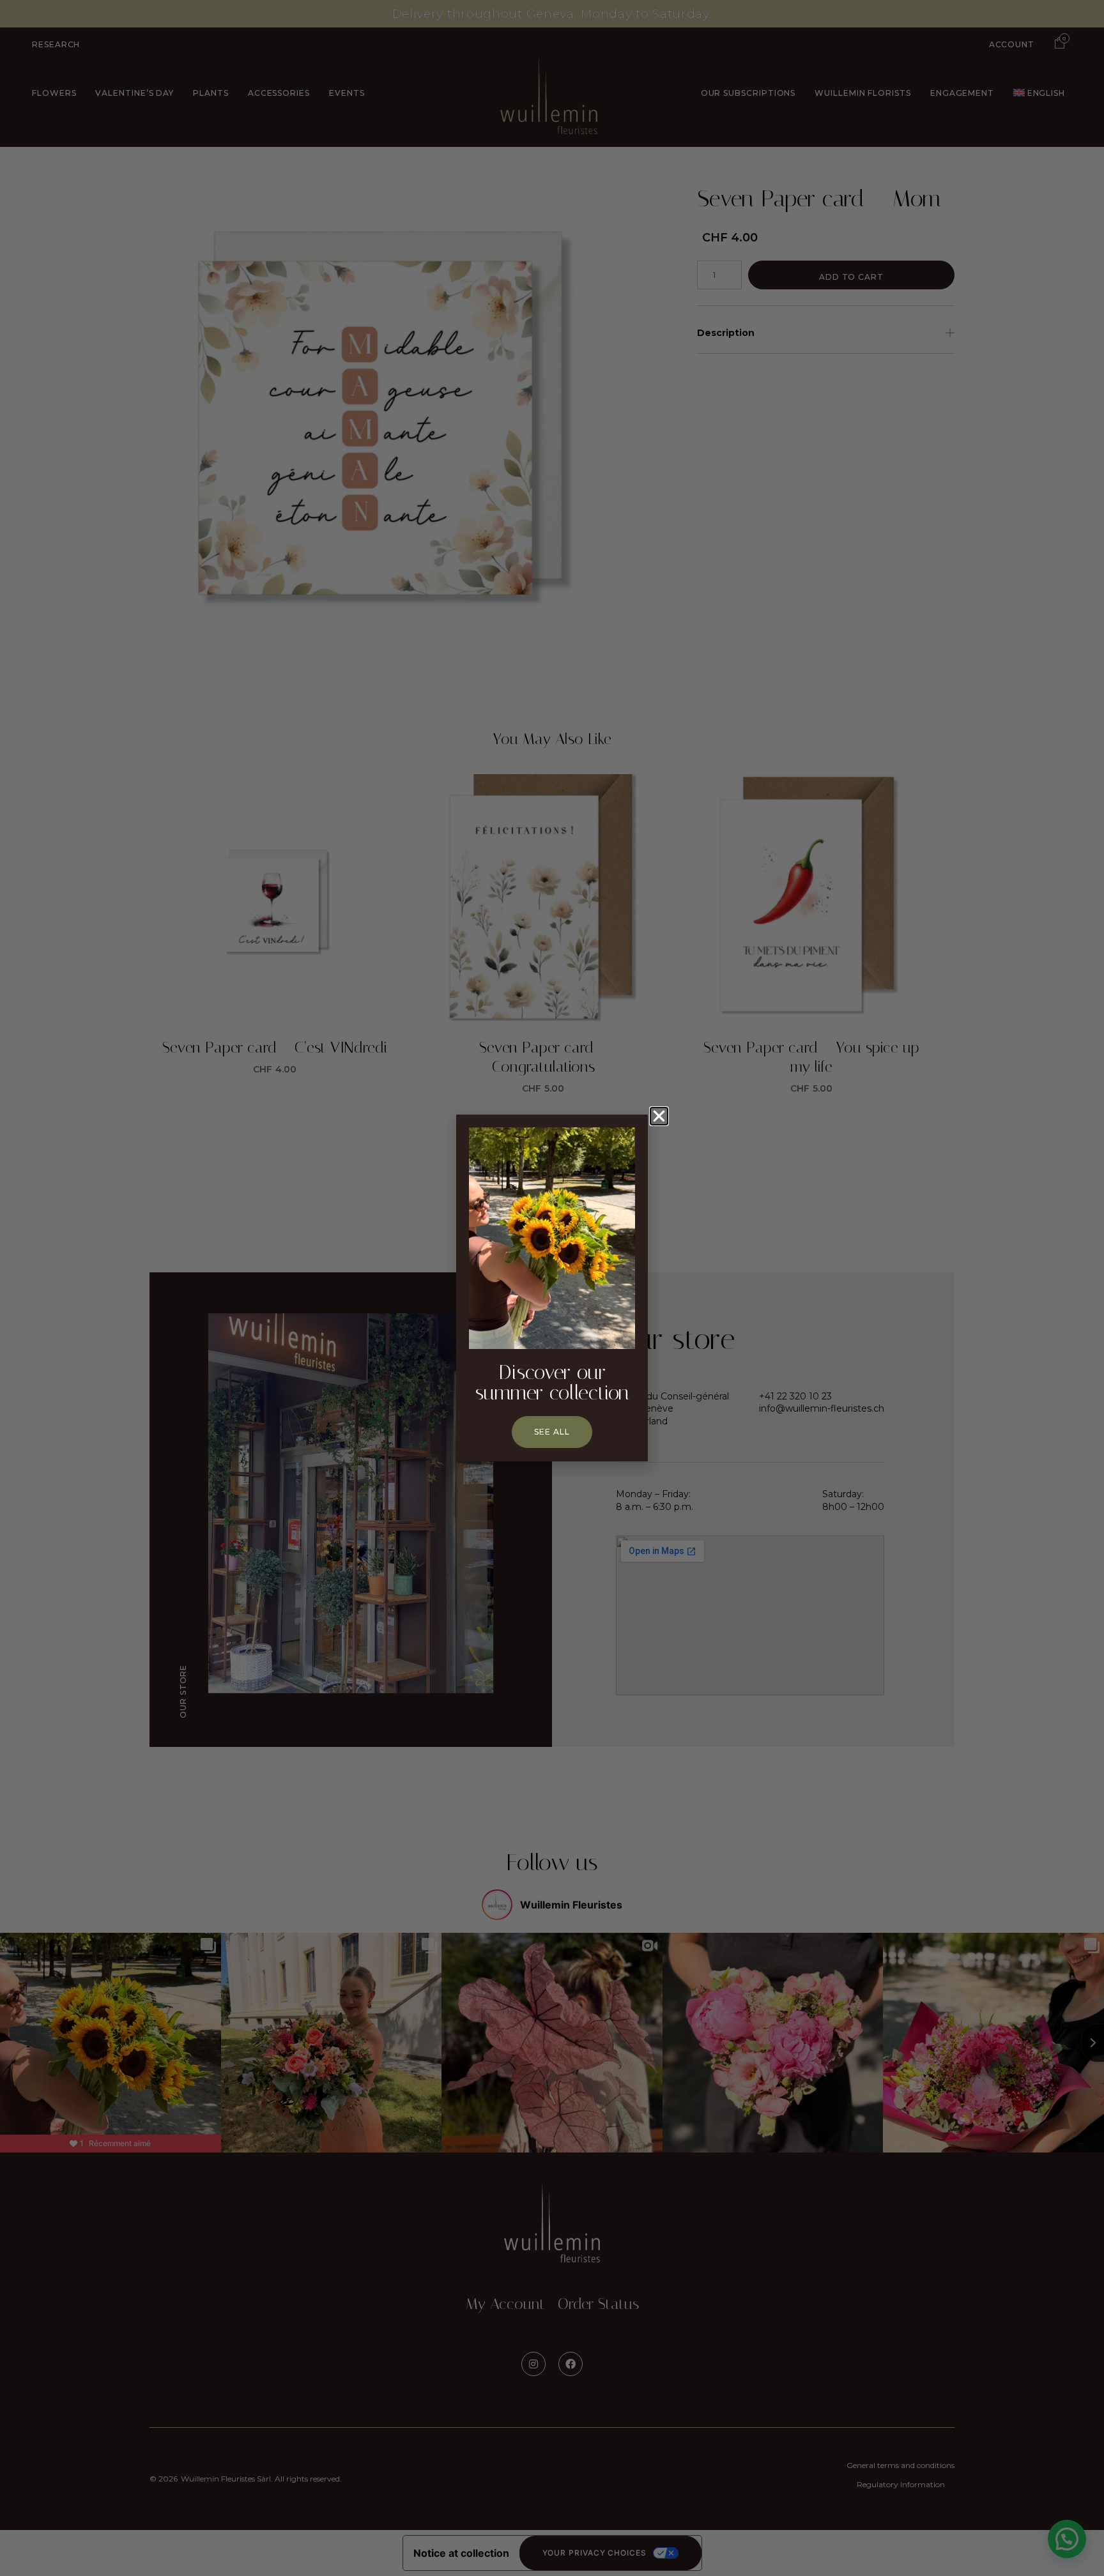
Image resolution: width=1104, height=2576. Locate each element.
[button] (659, 1116)
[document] (552, 1288)
